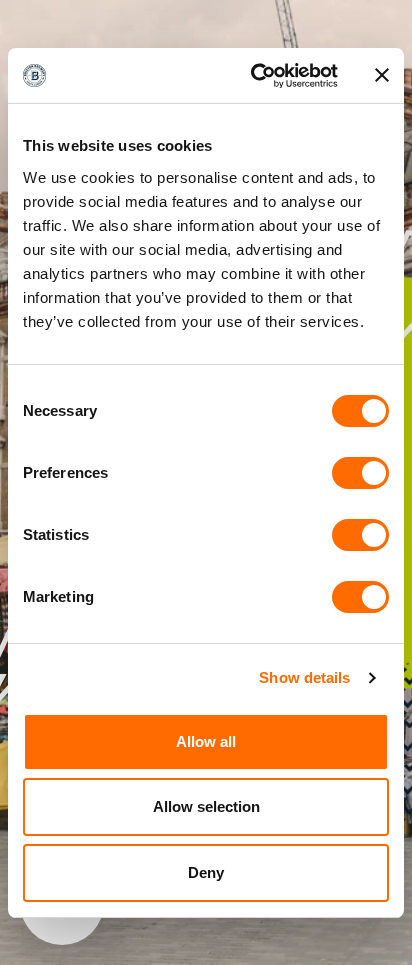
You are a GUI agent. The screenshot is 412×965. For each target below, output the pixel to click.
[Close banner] (382, 75)
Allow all (206, 741)
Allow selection (206, 806)
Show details (304, 677)
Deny (206, 872)
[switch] (360, 473)
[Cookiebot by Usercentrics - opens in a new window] (255, 76)
